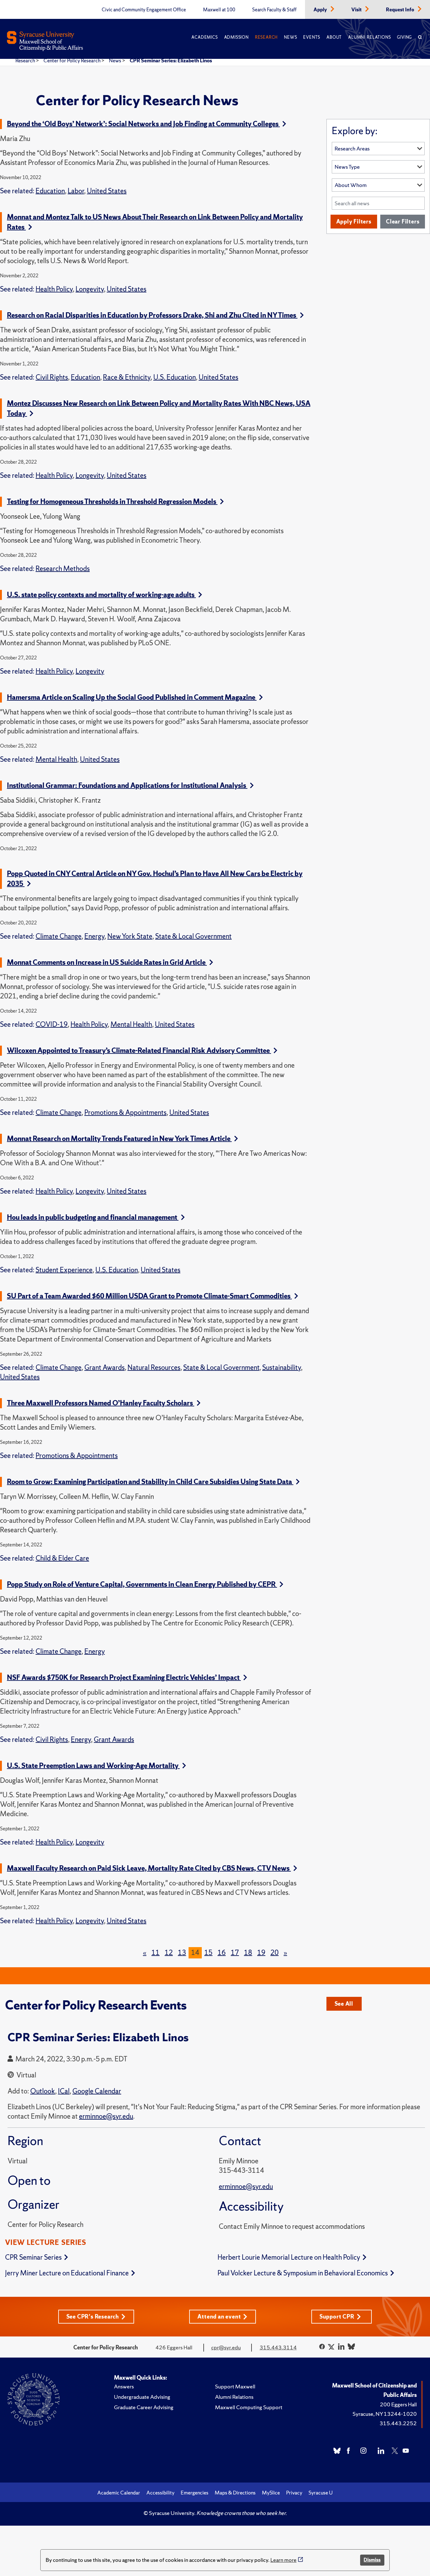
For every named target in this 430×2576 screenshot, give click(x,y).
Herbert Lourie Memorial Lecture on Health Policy (289, 2257)
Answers (124, 2386)
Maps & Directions (235, 2493)
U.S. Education (175, 377)
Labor (76, 191)
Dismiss (372, 2560)
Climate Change (59, 936)
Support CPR (337, 2316)
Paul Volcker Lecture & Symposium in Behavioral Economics (303, 2273)
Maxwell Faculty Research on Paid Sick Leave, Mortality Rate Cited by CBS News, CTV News (149, 1868)
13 (182, 1953)
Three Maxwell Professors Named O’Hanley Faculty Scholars (101, 1403)
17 (235, 1953)
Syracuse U (321, 2493)
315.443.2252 (398, 2423)
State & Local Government (193, 936)
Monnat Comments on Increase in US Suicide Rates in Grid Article (107, 962)
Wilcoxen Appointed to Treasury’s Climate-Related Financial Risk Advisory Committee (139, 1051)
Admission (236, 37)
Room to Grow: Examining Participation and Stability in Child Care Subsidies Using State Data (150, 1482)
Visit (357, 10)
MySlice (271, 2493)
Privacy (294, 2493)
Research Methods (63, 569)
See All (344, 2004)
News (290, 37)
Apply (321, 10)
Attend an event (219, 2316)
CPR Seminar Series (33, 2257)
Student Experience (64, 1270)
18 (248, 1953)
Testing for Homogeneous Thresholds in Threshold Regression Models (112, 502)
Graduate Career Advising (144, 2407)
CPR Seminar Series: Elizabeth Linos (171, 60)
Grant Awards (105, 1367)
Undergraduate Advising (142, 2397)
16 (222, 1953)
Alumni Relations (369, 37)
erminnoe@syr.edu (246, 2186)
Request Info (401, 10)
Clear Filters (403, 221)
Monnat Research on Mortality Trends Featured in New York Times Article (119, 1139)
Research (266, 37)
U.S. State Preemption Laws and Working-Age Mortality (93, 1766)
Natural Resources (154, 1367)
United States (107, 191)
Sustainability (282, 1367)
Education (50, 191)
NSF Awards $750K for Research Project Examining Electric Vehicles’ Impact (124, 1678)
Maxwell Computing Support (249, 2407)
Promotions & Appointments (125, 1113)
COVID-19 (52, 1024)
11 (156, 1953)
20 (274, 1953)
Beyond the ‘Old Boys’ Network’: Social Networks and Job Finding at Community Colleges (143, 124)
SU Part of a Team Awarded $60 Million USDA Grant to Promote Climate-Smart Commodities (149, 1296)
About (334, 37)
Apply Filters (354, 221)
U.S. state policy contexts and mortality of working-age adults (101, 595)
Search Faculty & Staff (274, 10)
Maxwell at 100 (219, 10)
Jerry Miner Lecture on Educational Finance (67, 2273)
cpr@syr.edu (226, 2347)
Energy (94, 936)
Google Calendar (97, 2091)
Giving (404, 37)
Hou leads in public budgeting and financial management (93, 1217)
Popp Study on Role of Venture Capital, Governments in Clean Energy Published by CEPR (142, 1584)
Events (312, 37)
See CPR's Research (93, 2316)
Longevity (90, 289)
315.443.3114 (278, 2347)
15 (208, 1953)
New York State (130, 936)
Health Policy (54, 289)
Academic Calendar (119, 2493)
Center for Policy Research (72, 60)
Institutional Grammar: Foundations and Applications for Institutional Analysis (127, 785)
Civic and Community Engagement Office (144, 10)
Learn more (283, 2560)
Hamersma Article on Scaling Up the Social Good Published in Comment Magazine (132, 697)
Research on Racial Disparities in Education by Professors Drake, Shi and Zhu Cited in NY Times (152, 315)
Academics (204, 37)
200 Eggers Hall (398, 2404)
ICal (64, 2091)
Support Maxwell (235, 2386)
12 (169, 1953)
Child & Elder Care (62, 1558)
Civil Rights (52, 377)
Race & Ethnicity (127, 377)
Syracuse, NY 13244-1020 (385, 2414)
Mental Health (56, 759)
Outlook (43, 2091)
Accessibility (160, 2493)
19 (261, 1953)
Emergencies (195, 2493)
